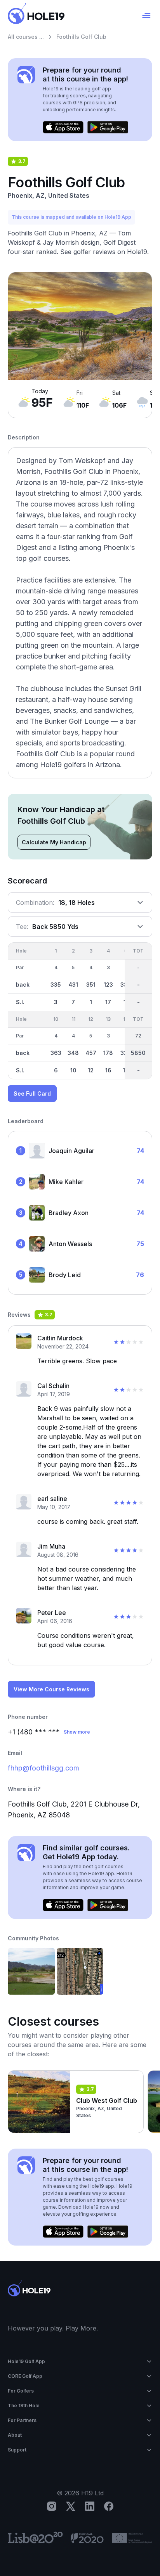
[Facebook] (109, 2506)
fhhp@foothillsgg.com (43, 1768)
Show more (77, 1732)
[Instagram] (52, 2506)
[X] (71, 2506)
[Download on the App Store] (63, 127)
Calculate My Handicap (54, 842)
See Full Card (32, 1094)
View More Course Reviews (51, 1689)
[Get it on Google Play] (108, 127)
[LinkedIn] (90, 2506)
